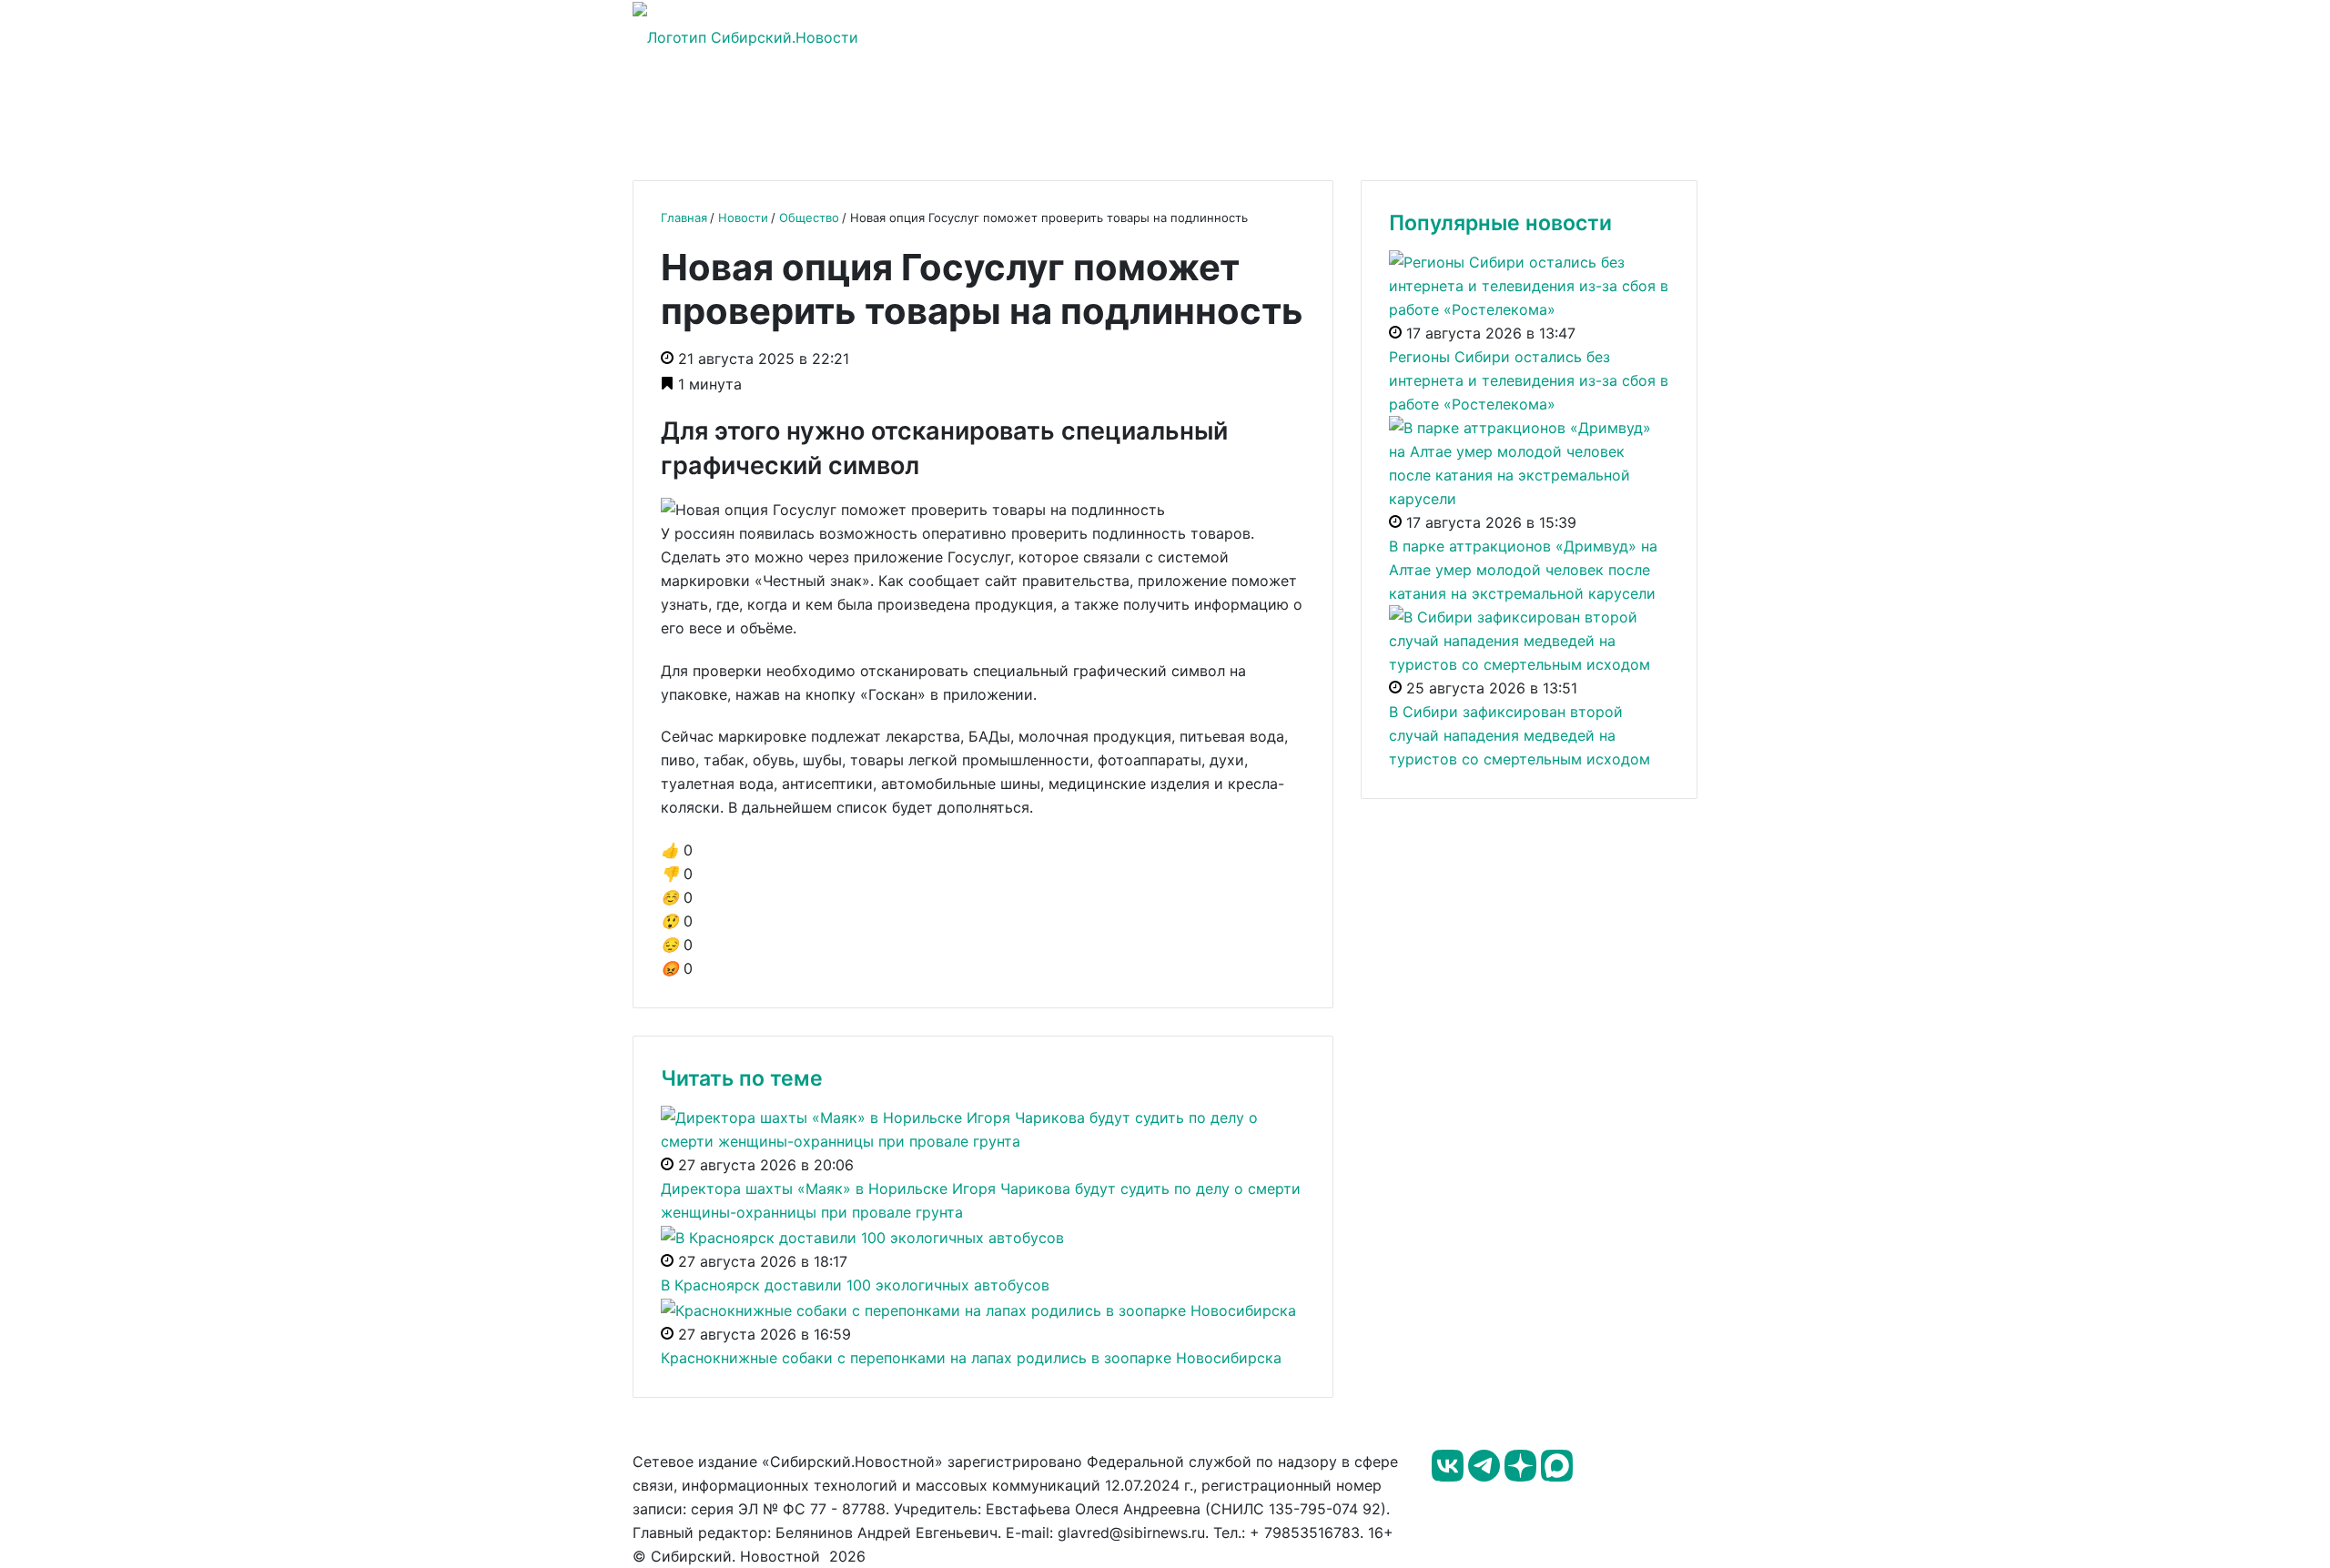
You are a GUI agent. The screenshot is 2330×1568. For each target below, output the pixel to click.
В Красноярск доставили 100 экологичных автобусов (855, 1285)
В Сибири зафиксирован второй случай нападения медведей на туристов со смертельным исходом (1520, 735)
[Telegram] (1486, 1476)
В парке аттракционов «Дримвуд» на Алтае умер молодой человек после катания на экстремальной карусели (1523, 570)
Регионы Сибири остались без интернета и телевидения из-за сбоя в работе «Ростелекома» (1529, 380)
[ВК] (1450, 1476)
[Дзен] (1523, 1476)
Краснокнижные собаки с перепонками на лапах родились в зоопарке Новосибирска (971, 1358)
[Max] (1557, 1476)
